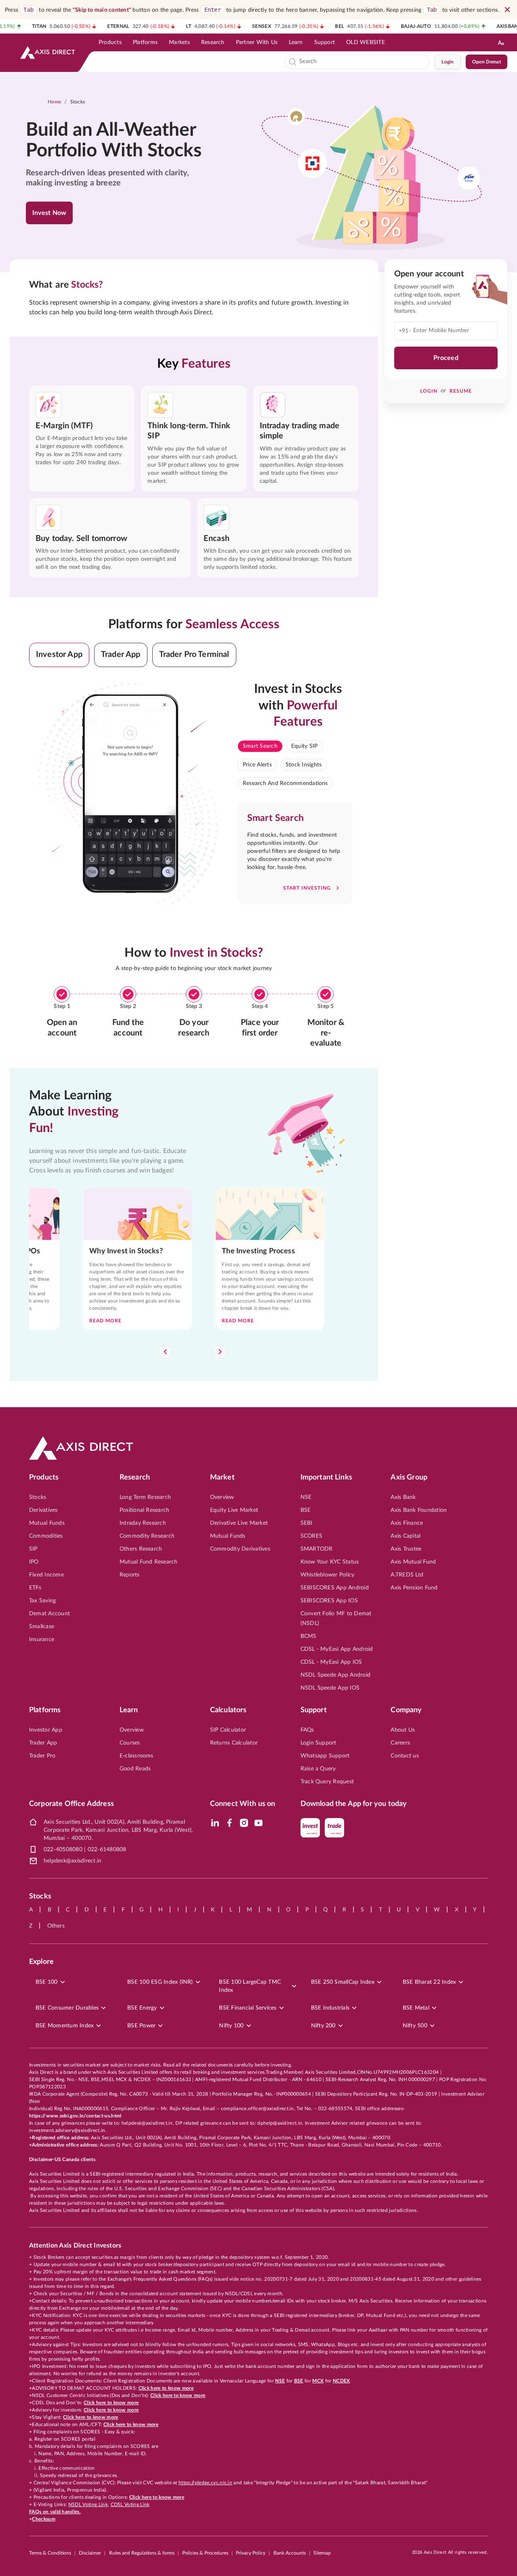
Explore (41, 1962)
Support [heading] (314, 1710)
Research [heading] (135, 1477)
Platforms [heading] (45, 1710)
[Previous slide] (165, 1352)
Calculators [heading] (228, 1710)
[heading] (119, 141)
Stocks (78, 102)
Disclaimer (90, 2553)
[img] (215, 1823)
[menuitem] (110, 42)
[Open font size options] (501, 42)
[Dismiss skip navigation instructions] (507, 10)
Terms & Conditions (50, 2553)
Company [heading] (406, 1710)
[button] (59, 655)
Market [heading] (222, 1477)
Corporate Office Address (71, 1804)
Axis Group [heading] (409, 1477)
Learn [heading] (129, 1710)
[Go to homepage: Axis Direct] (48, 53)
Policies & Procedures (205, 2553)
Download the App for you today (354, 1804)
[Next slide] (220, 1352)
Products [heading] (44, 1477)
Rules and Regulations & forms (142, 2553)
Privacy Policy (251, 2553)
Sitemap (322, 2553)
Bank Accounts (290, 2553)
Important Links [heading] (326, 1477)
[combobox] (363, 62)
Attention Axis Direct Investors (75, 2246)
